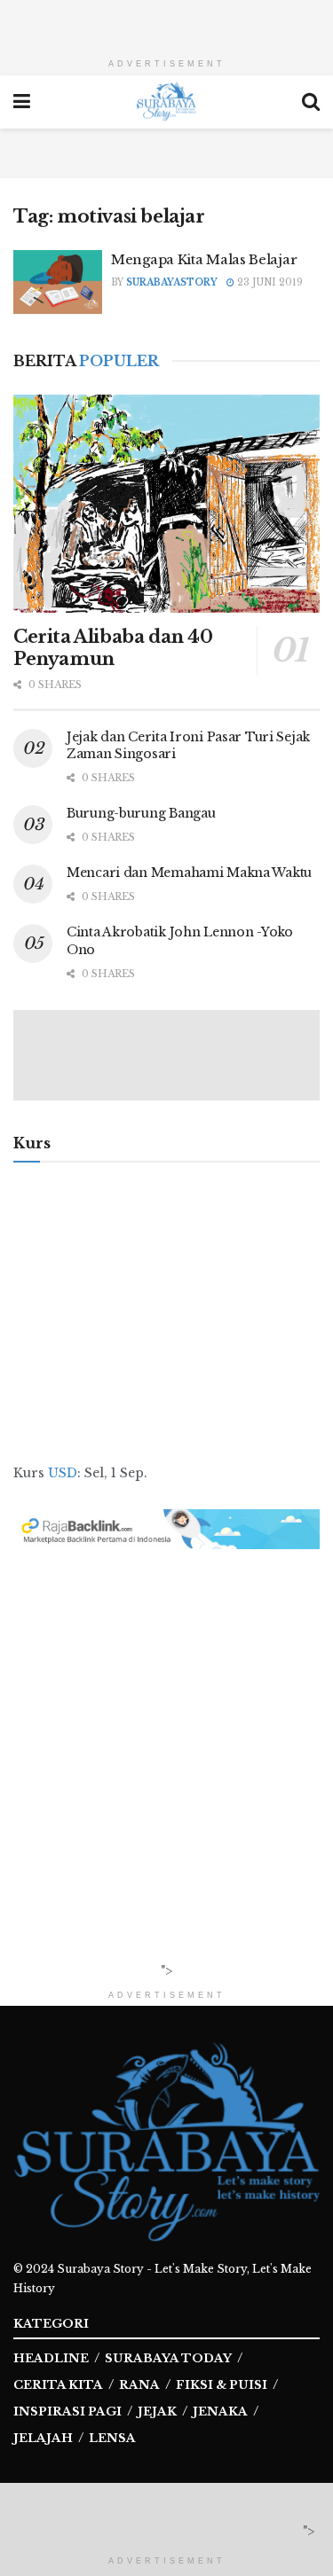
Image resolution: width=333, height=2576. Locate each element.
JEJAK (157, 2412)
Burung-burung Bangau (141, 813)
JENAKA (220, 2412)
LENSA (112, 2438)
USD (63, 1473)
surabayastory (172, 282)
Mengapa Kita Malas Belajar (204, 259)
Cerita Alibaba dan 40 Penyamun (113, 648)
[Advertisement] (167, 22)
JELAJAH (43, 2438)
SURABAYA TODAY (168, 2358)
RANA (139, 2385)
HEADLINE (51, 2358)
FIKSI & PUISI (222, 2385)
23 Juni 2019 (269, 282)
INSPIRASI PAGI (67, 2412)
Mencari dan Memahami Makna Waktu (189, 873)
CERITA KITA (58, 2385)
